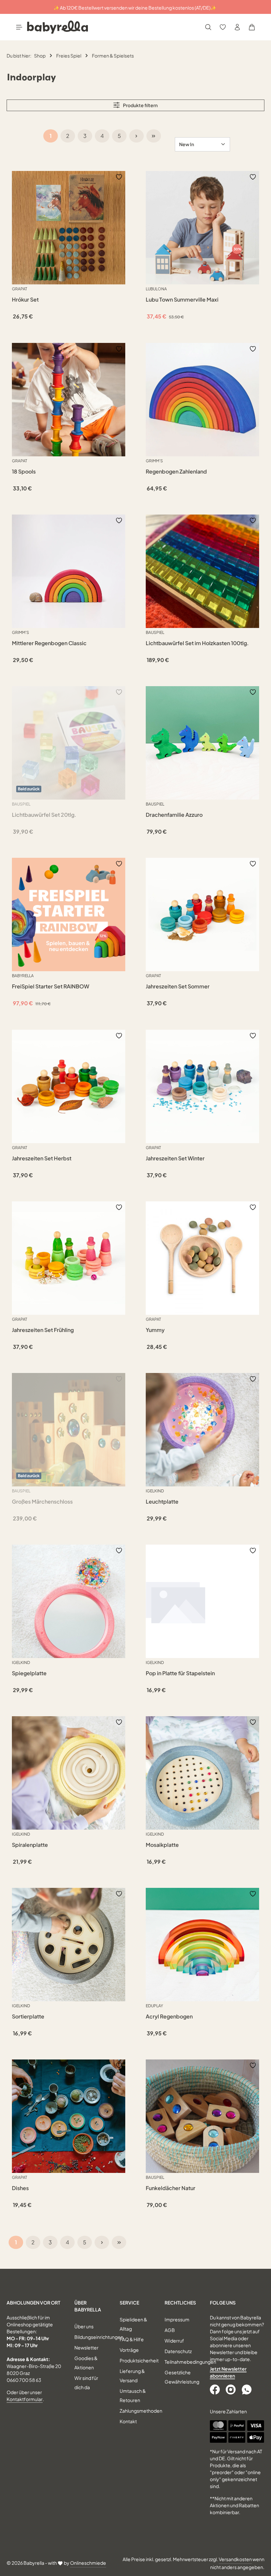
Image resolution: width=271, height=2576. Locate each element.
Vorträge (129, 2350)
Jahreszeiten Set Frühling (43, 1330)
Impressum (177, 2319)
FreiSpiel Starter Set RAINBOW (51, 986)
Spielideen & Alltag (133, 2324)
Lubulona (156, 289)
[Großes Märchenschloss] (69, 1430)
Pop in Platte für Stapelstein (180, 1673)
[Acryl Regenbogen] (202, 1945)
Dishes (20, 2188)
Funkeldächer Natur (171, 2188)
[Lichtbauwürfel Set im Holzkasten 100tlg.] (202, 571)
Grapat (19, 289)
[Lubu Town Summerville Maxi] (202, 228)
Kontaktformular (25, 2399)
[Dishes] (69, 2116)
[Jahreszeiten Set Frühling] (69, 1258)
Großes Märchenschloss (42, 1502)
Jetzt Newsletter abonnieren (228, 2372)
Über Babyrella (88, 2306)
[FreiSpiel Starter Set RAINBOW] (69, 914)
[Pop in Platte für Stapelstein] (202, 1601)
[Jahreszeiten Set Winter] (202, 1086)
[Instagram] (231, 2389)
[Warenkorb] (252, 27)
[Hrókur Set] (69, 228)
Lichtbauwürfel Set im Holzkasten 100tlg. (197, 643)
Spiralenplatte (30, 1845)
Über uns (84, 2326)
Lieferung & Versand (132, 2376)
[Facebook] (215, 2389)
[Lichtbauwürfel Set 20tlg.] (69, 743)
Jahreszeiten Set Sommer (178, 986)
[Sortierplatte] (69, 1945)
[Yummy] (202, 1258)
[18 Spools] (69, 400)
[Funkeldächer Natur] (202, 2116)
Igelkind (155, 1491)
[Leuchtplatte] (202, 1430)
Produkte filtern (140, 105)
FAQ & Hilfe (132, 2339)
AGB (170, 2330)
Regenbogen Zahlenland (176, 472)
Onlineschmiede (88, 2563)
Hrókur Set (25, 300)
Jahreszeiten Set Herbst (42, 1158)
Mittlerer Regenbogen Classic (49, 643)
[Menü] (19, 27)
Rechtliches (180, 2303)
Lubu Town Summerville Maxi (182, 300)
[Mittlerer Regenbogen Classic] (69, 571)
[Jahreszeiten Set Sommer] (202, 914)
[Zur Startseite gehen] (58, 27)
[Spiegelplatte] (69, 1601)
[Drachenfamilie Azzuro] (202, 743)
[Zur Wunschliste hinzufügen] (119, 176)
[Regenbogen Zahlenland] (202, 400)
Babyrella (23, 976)
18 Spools (24, 472)
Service (129, 2303)
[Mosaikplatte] (202, 1773)
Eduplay (154, 2006)
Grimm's (154, 461)
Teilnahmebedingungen (190, 2362)
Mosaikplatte (162, 1845)
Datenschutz (178, 2351)
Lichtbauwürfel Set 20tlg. (44, 815)
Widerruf (174, 2341)
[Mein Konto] (237, 27)
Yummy (155, 1330)
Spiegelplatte (29, 1673)
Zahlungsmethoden (141, 2411)
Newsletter (86, 2347)
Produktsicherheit (139, 2360)
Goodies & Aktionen (86, 2363)
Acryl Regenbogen (169, 2016)
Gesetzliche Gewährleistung (182, 2377)
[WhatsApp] (247, 2389)
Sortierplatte (28, 2016)
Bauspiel (155, 632)
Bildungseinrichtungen (99, 2337)
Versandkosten (235, 2559)
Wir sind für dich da (86, 2383)
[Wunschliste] (223, 27)
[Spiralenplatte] (69, 1773)
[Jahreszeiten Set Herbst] (69, 1086)
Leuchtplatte (162, 1502)
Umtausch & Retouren (133, 2395)
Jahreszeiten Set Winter (175, 1158)
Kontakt (128, 2421)
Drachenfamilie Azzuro (174, 815)
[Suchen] (208, 27)
